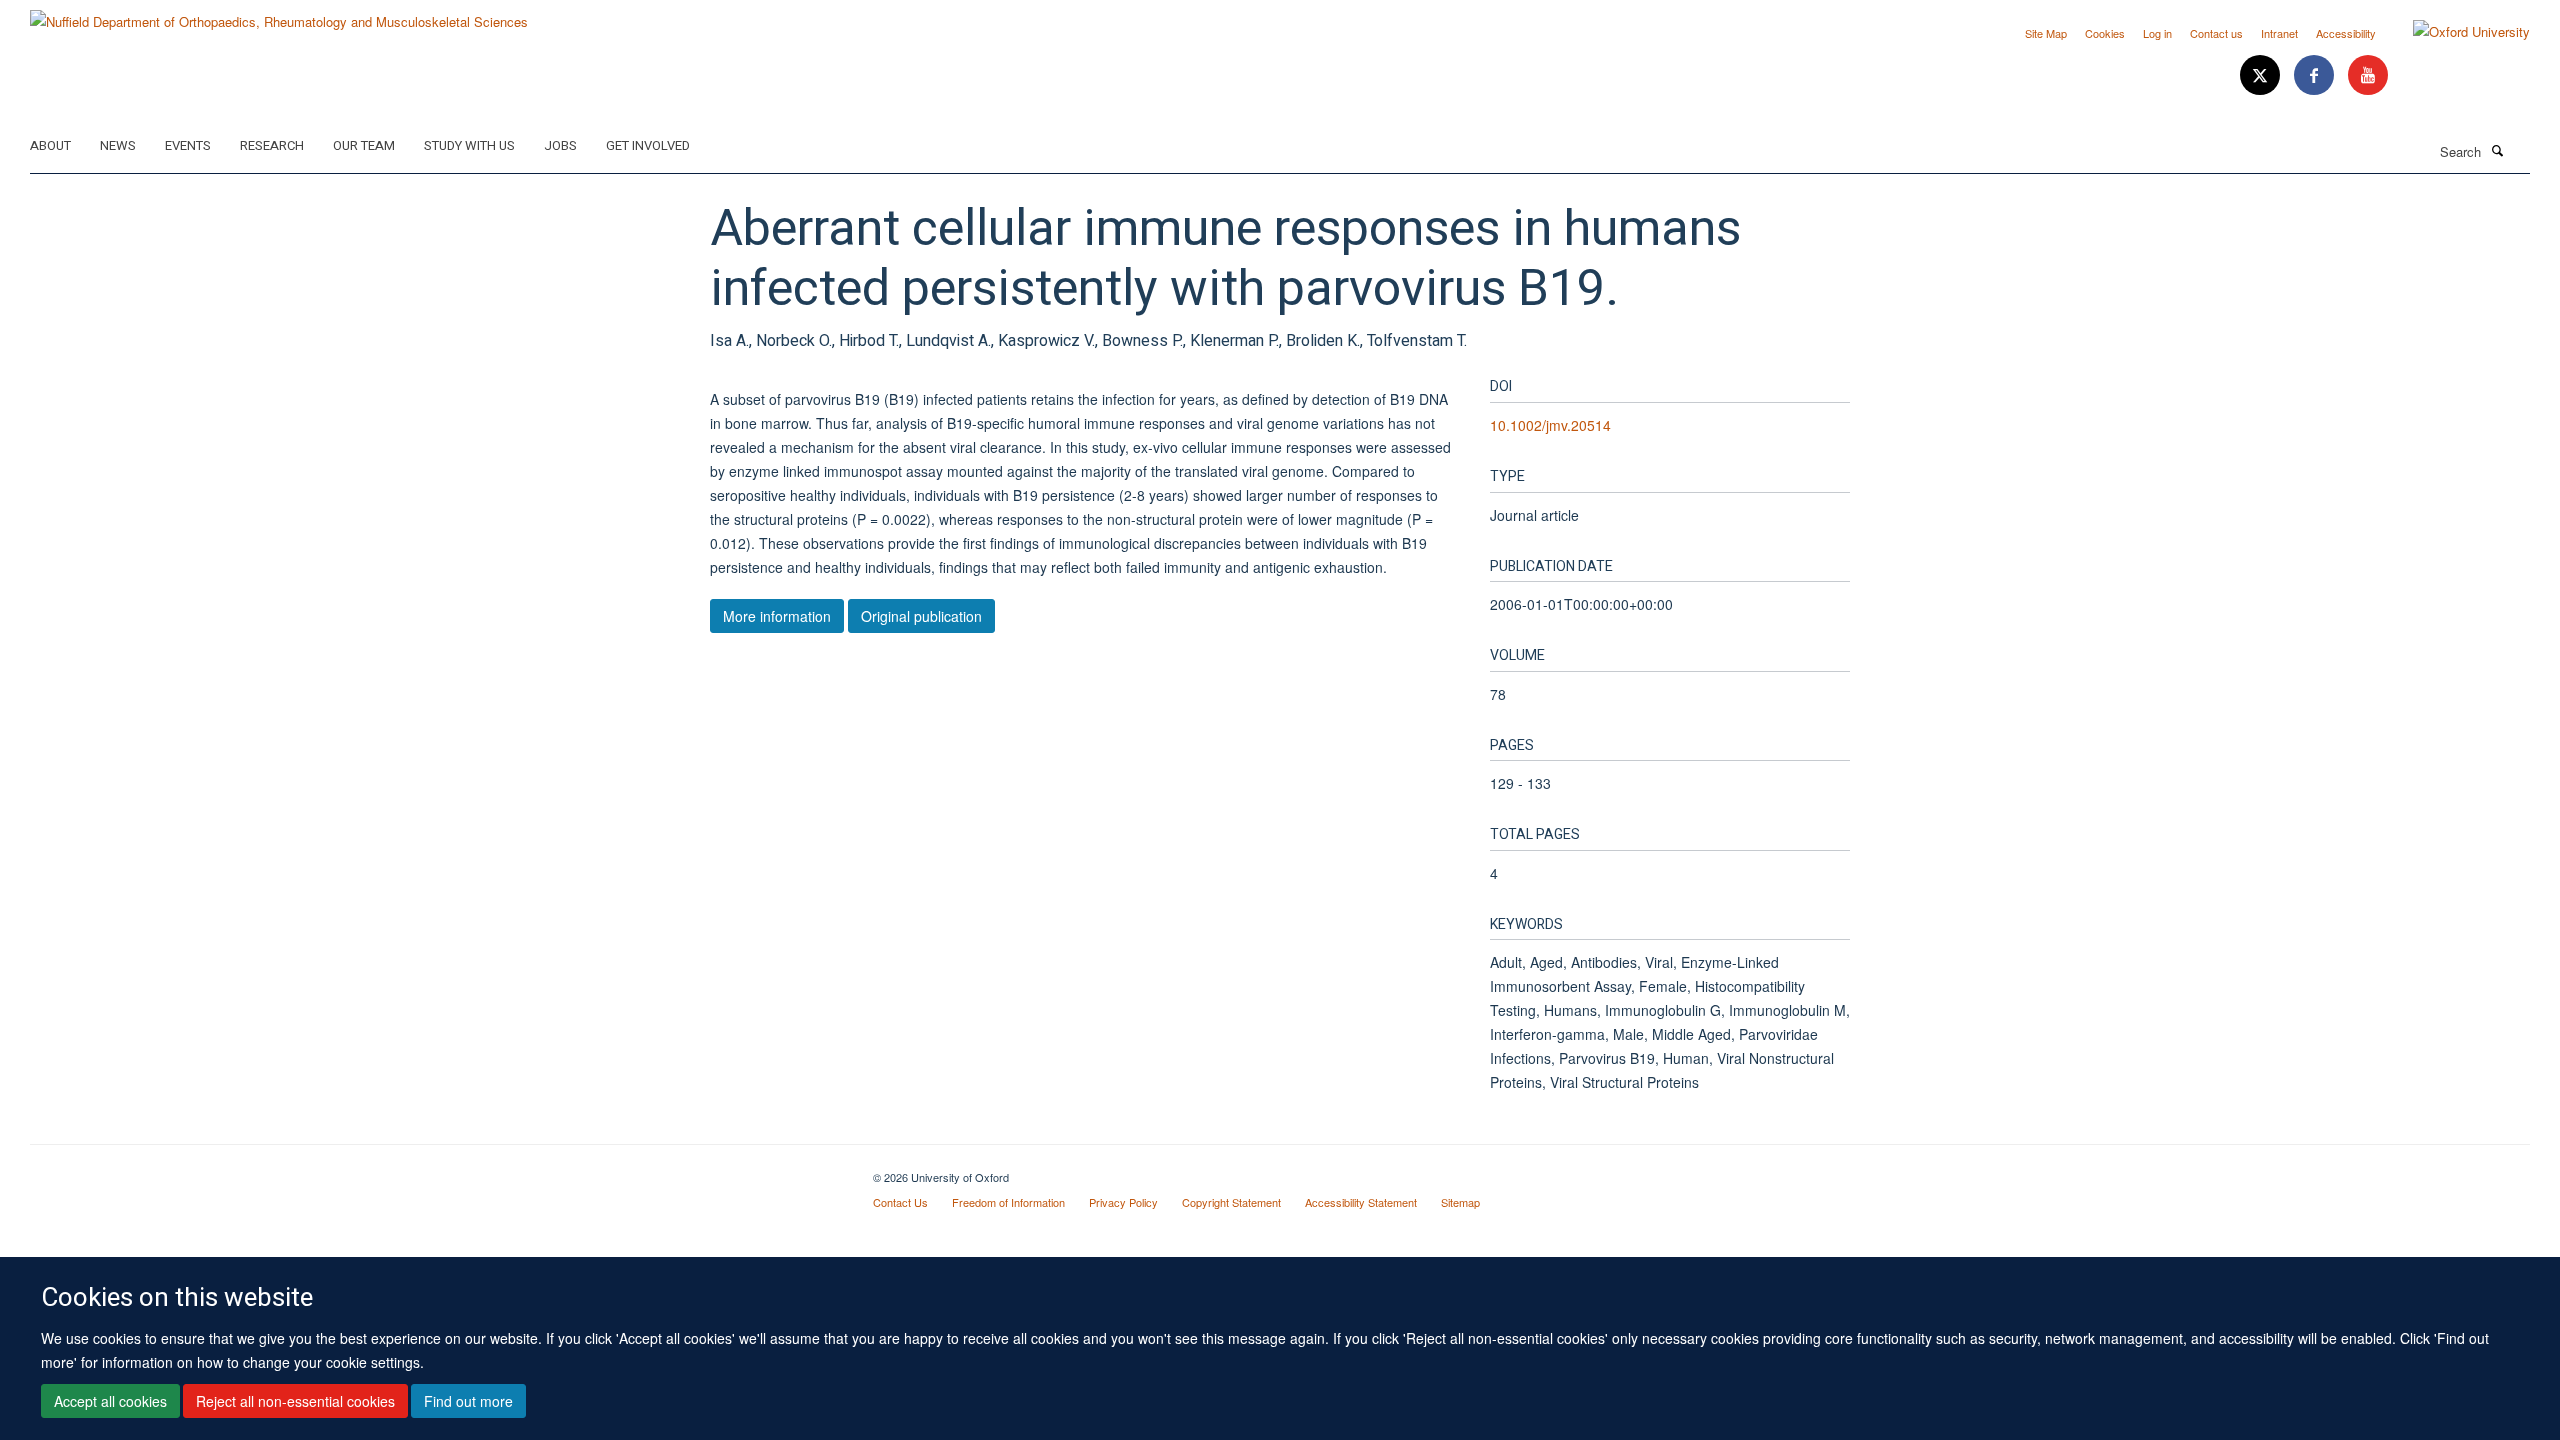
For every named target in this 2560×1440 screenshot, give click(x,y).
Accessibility (2346, 33)
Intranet (2279, 33)
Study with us (469, 145)
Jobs (560, 145)
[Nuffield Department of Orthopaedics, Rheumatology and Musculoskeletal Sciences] (279, 14)
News (118, 145)
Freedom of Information (1008, 1202)
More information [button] (777, 616)
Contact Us (900, 1202)
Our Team (364, 145)
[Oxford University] (2456, 32)
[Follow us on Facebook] (2316, 75)
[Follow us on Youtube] (2368, 75)
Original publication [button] (921, 616)
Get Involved (648, 145)
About (50, 145)
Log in (2157, 33)
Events (188, 145)
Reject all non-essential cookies (295, 1401)
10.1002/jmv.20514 (1550, 425)
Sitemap (1460, 1202)
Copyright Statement (1231, 1202)
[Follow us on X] (2262, 75)
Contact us (2216, 33)
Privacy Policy (1123, 1202)
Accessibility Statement (1361, 1202)
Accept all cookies (110, 1401)
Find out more (468, 1401)
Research (272, 145)
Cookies (2105, 33)
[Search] (2497, 150)
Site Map (2046, 33)
